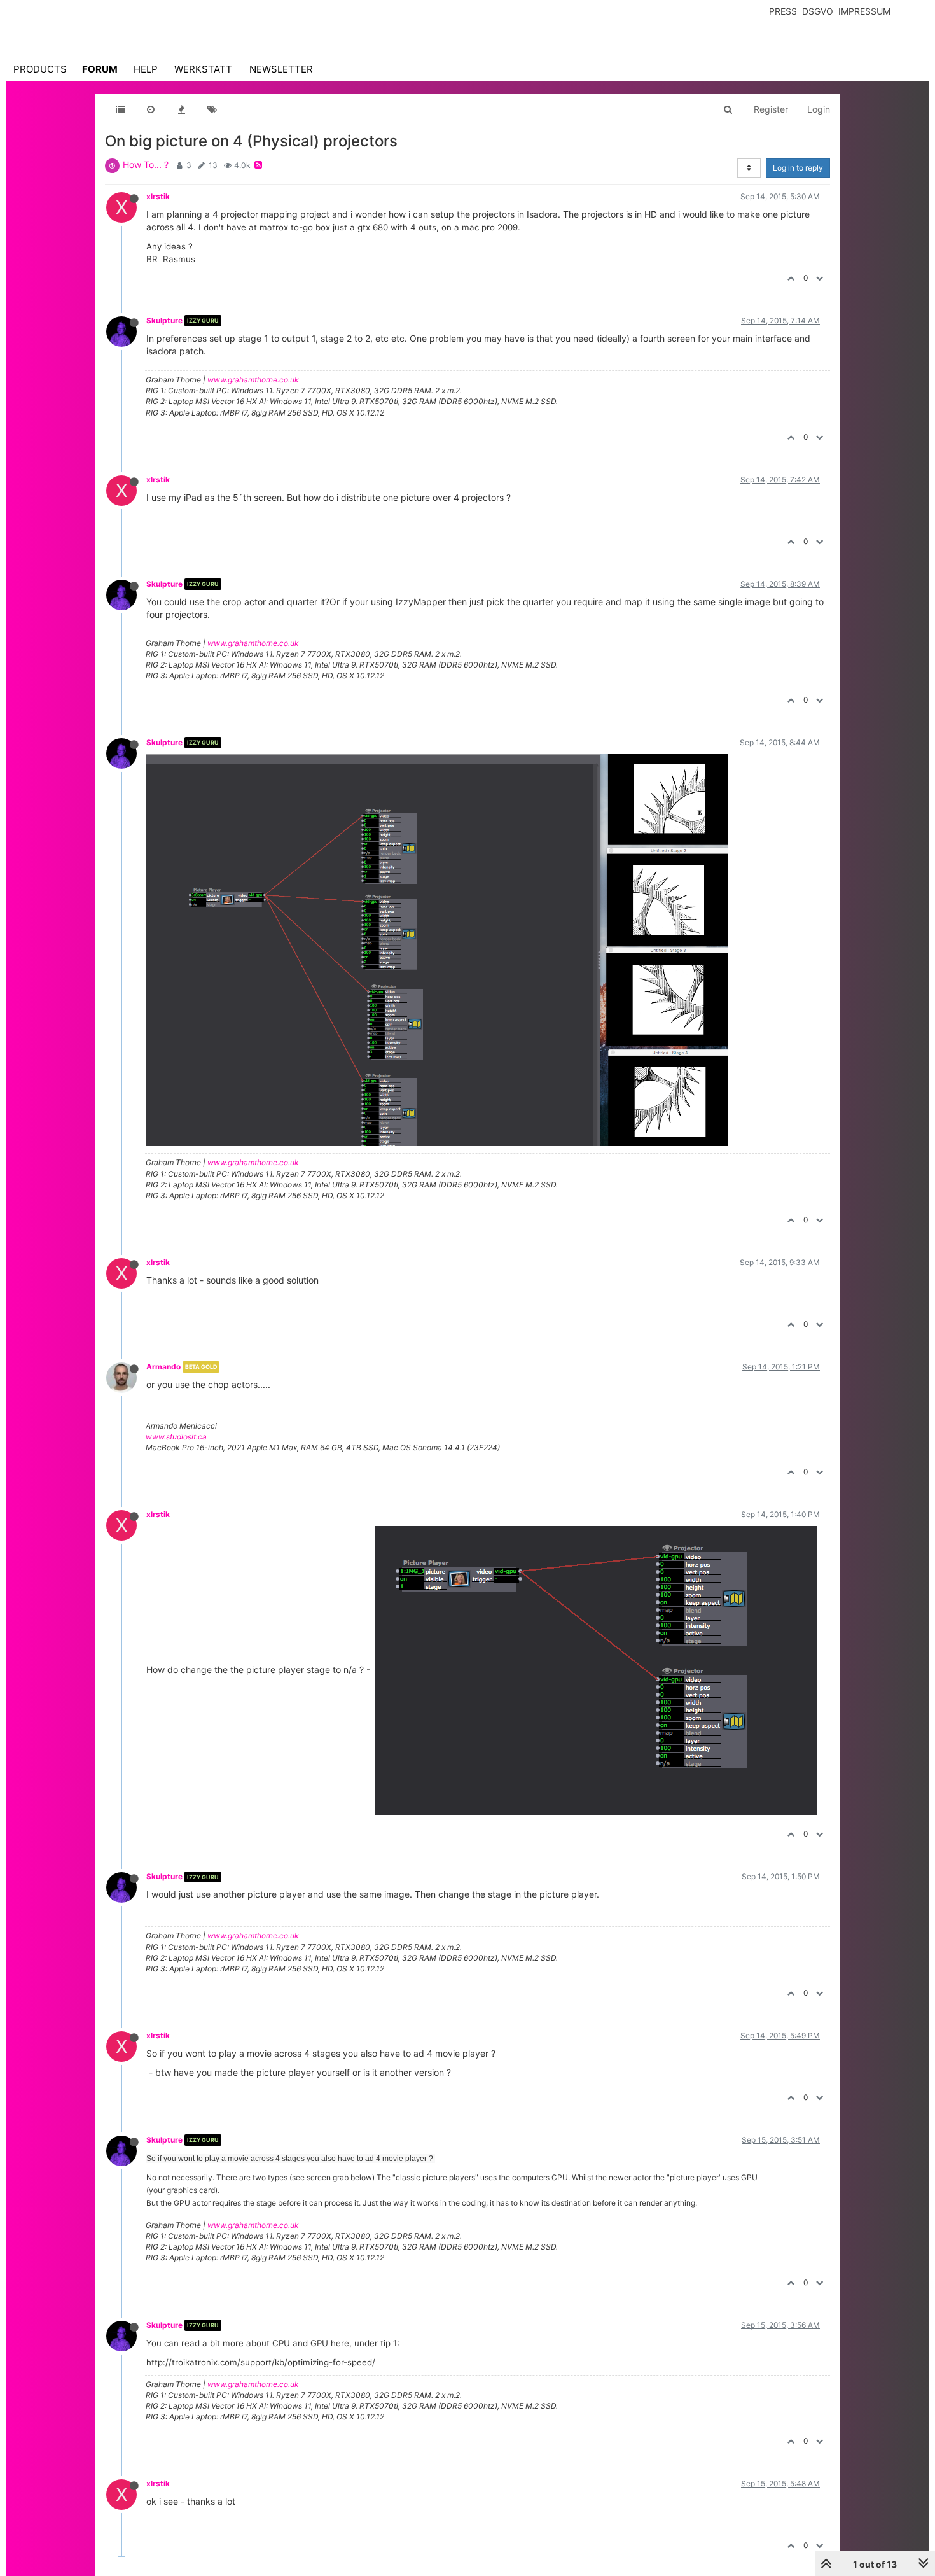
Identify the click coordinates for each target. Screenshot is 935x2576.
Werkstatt (203, 69)
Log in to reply (798, 168)
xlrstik (158, 196)
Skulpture (164, 320)
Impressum (864, 11)
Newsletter (281, 69)
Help (146, 69)
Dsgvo (818, 11)
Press (783, 11)
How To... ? (146, 164)
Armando (163, 1367)
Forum (100, 69)
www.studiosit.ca (176, 1437)
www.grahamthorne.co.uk (253, 380)
